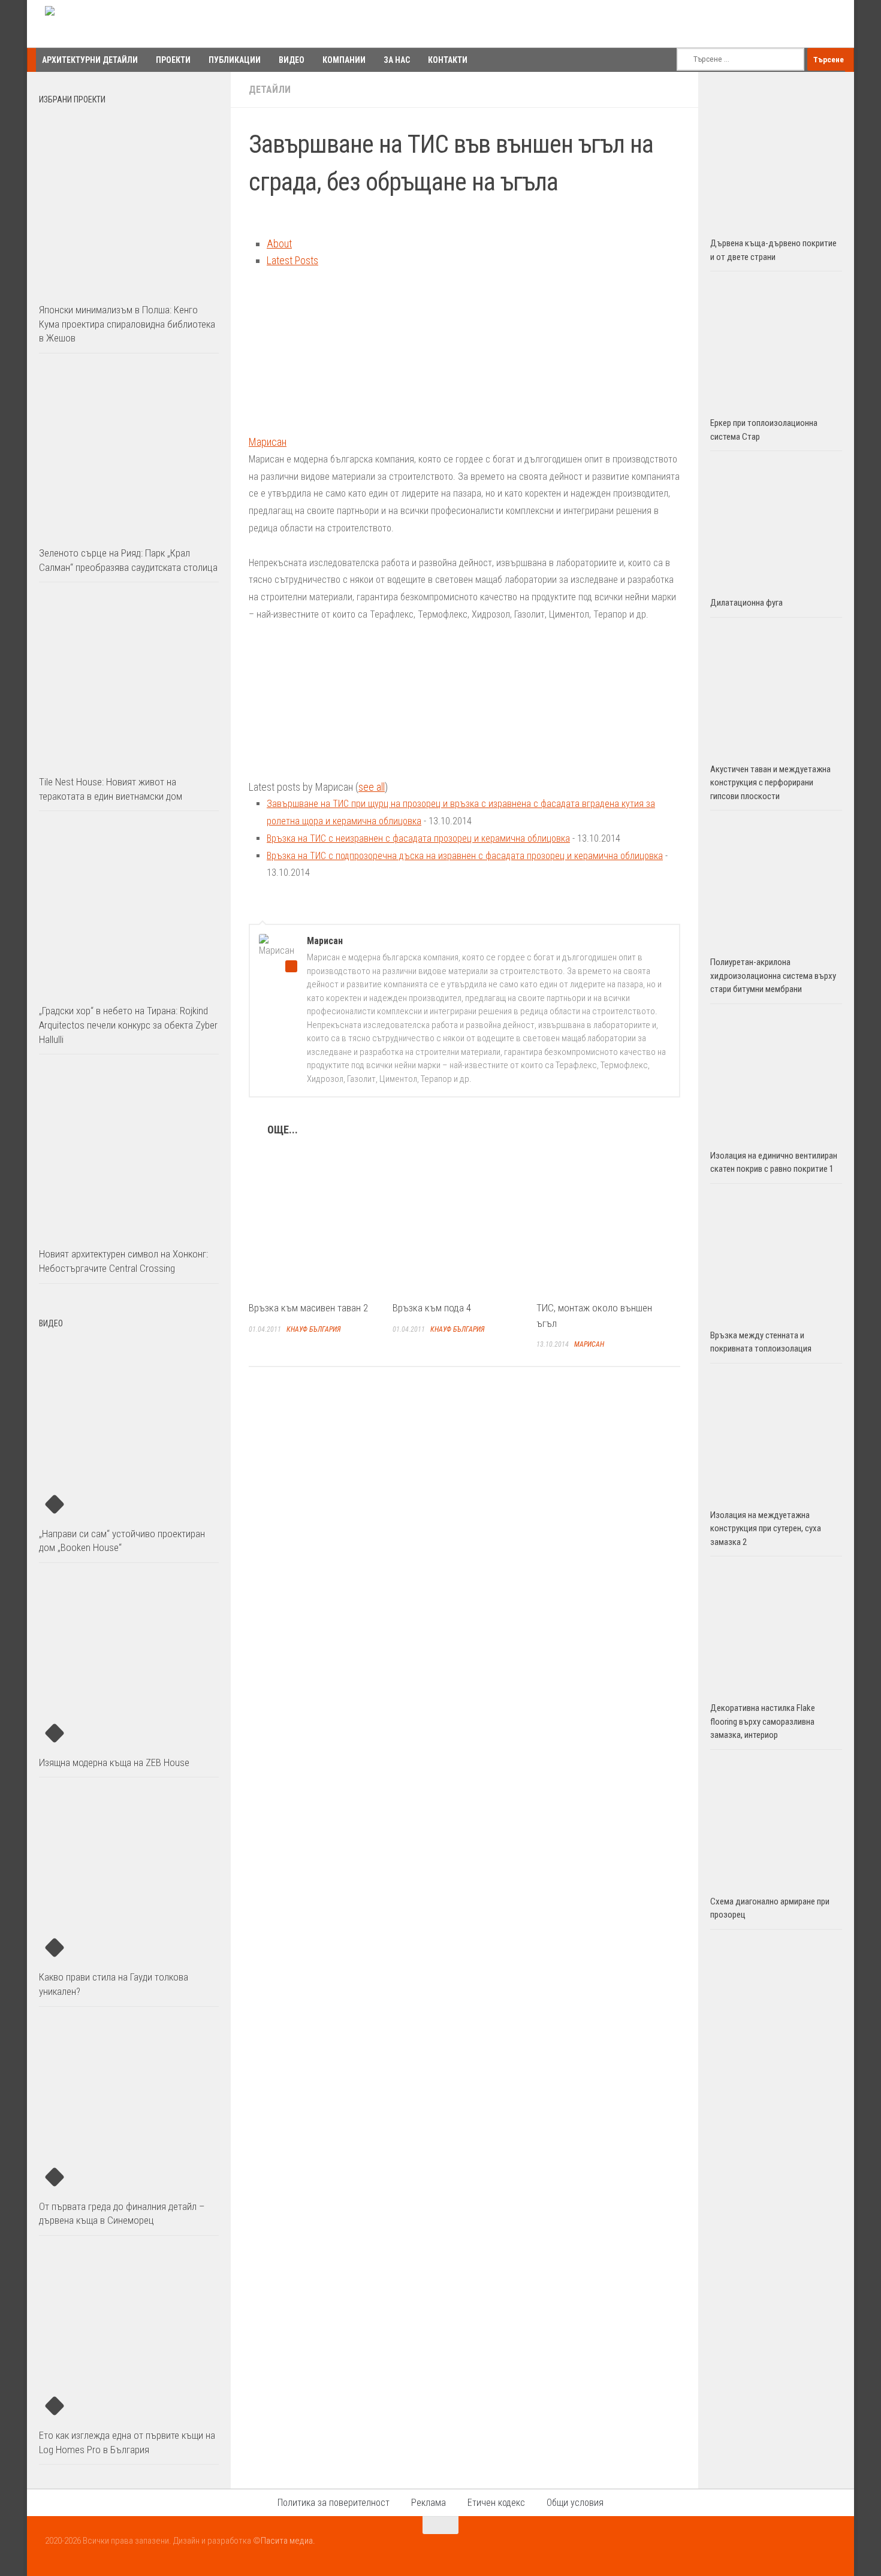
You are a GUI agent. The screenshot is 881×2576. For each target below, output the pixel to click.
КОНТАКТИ (448, 60)
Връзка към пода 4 (432, 1308)
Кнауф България (314, 1329)
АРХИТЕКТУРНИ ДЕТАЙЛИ (90, 60)
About (279, 244)
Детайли (270, 90)
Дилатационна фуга (746, 603)
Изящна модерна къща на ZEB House (114, 1762)
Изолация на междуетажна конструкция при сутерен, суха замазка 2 (766, 1529)
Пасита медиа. (288, 2541)
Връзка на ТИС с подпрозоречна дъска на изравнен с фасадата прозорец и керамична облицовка (465, 856)
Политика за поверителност (334, 2503)
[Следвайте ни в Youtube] (806, 2548)
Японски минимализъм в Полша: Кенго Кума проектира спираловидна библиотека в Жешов (127, 324)
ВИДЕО (292, 60)
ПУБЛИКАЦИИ (235, 60)
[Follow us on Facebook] (785, 2548)
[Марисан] (324, 424)
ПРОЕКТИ (173, 60)
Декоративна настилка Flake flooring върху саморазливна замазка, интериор (763, 1721)
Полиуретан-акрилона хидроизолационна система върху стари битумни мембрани (773, 976)
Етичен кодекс (496, 2503)
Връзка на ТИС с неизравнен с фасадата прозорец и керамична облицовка (418, 838)
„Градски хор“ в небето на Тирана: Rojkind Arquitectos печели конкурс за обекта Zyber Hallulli (128, 1025)
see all (372, 787)
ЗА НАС (397, 60)
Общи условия (575, 2503)
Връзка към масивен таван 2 (308, 1308)
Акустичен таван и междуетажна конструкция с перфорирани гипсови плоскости (770, 783)
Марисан (268, 442)
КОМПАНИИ (344, 60)
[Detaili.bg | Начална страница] (96, 24)
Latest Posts (292, 260)
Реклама (429, 2503)
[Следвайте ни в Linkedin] (828, 2548)
